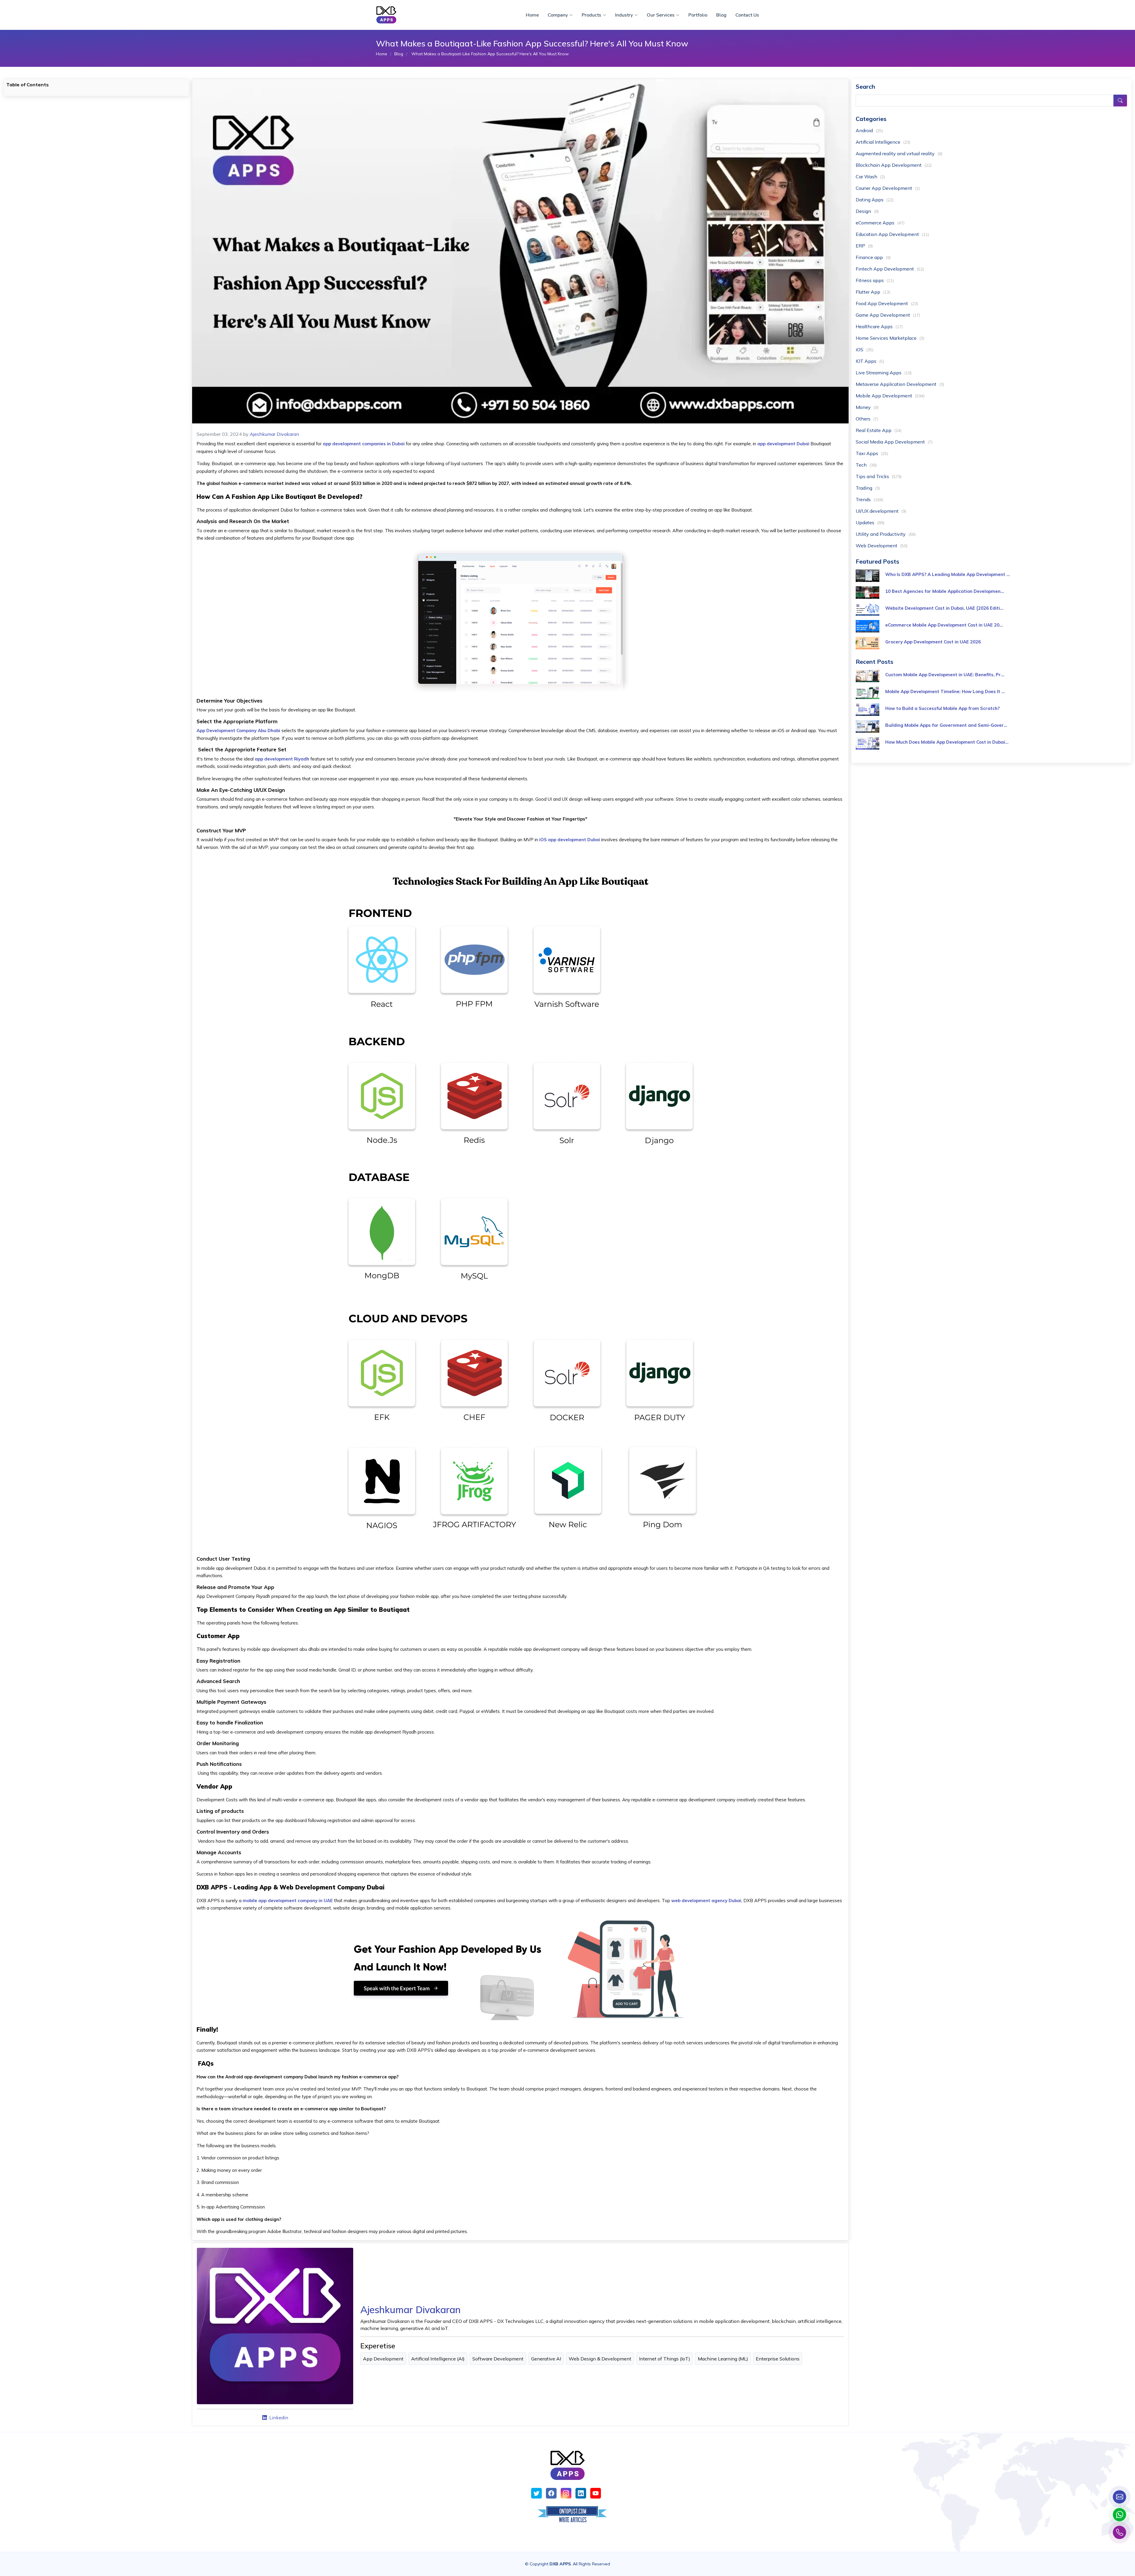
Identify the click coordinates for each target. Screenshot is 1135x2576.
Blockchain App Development (894, 165)
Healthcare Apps (879, 326)
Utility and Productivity (886, 534)
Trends (869, 499)
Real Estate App (879, 430)
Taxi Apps (872, 453)
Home (532, 15)
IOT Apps (870, 361)
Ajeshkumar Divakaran (274, 434)
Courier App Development (888, 188)
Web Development (882, 546)
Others (867, 419)
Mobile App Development (890, 396)
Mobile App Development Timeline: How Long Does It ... (945, 691)
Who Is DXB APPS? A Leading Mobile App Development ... (948, 574)
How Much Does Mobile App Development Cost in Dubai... (947, 742)
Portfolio (698, 15)
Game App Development (888, 315)
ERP (864, 246)
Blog (721, 15)
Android (869, 130)
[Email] (1119, 2497)
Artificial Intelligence (883, 142)
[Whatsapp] (1119, 2515)
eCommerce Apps (880, 223)
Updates (870, 522)
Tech (866, 465)
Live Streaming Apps (884, 373)
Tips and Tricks (879, 476)
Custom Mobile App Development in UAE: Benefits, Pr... (945, 675)
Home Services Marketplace (890, 338)
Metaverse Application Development (900, 384)
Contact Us (747, 15)
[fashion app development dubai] (521, 1968)
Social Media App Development (894, 442)
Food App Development (887, 303)
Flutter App (873, 292)
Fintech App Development (890, 269)
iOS (865, 349)
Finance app (873, 257)
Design (867, 211)
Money (867, 407)
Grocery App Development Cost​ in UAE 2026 (933, 642)
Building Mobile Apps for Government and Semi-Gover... (946, 725)
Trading (868, 488)
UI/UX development (881, 511)
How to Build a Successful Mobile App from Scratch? (942, 708)
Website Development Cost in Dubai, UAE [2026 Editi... (944, 608)
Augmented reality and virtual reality (899, 153)
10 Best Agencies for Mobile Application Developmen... (945, 591)
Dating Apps (875, 200)
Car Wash (870, 177)
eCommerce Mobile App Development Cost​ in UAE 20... (944, 625)
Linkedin (279, 2418)
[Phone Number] (1119, 2532)
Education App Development (892, 234)
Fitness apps (875, 280)
